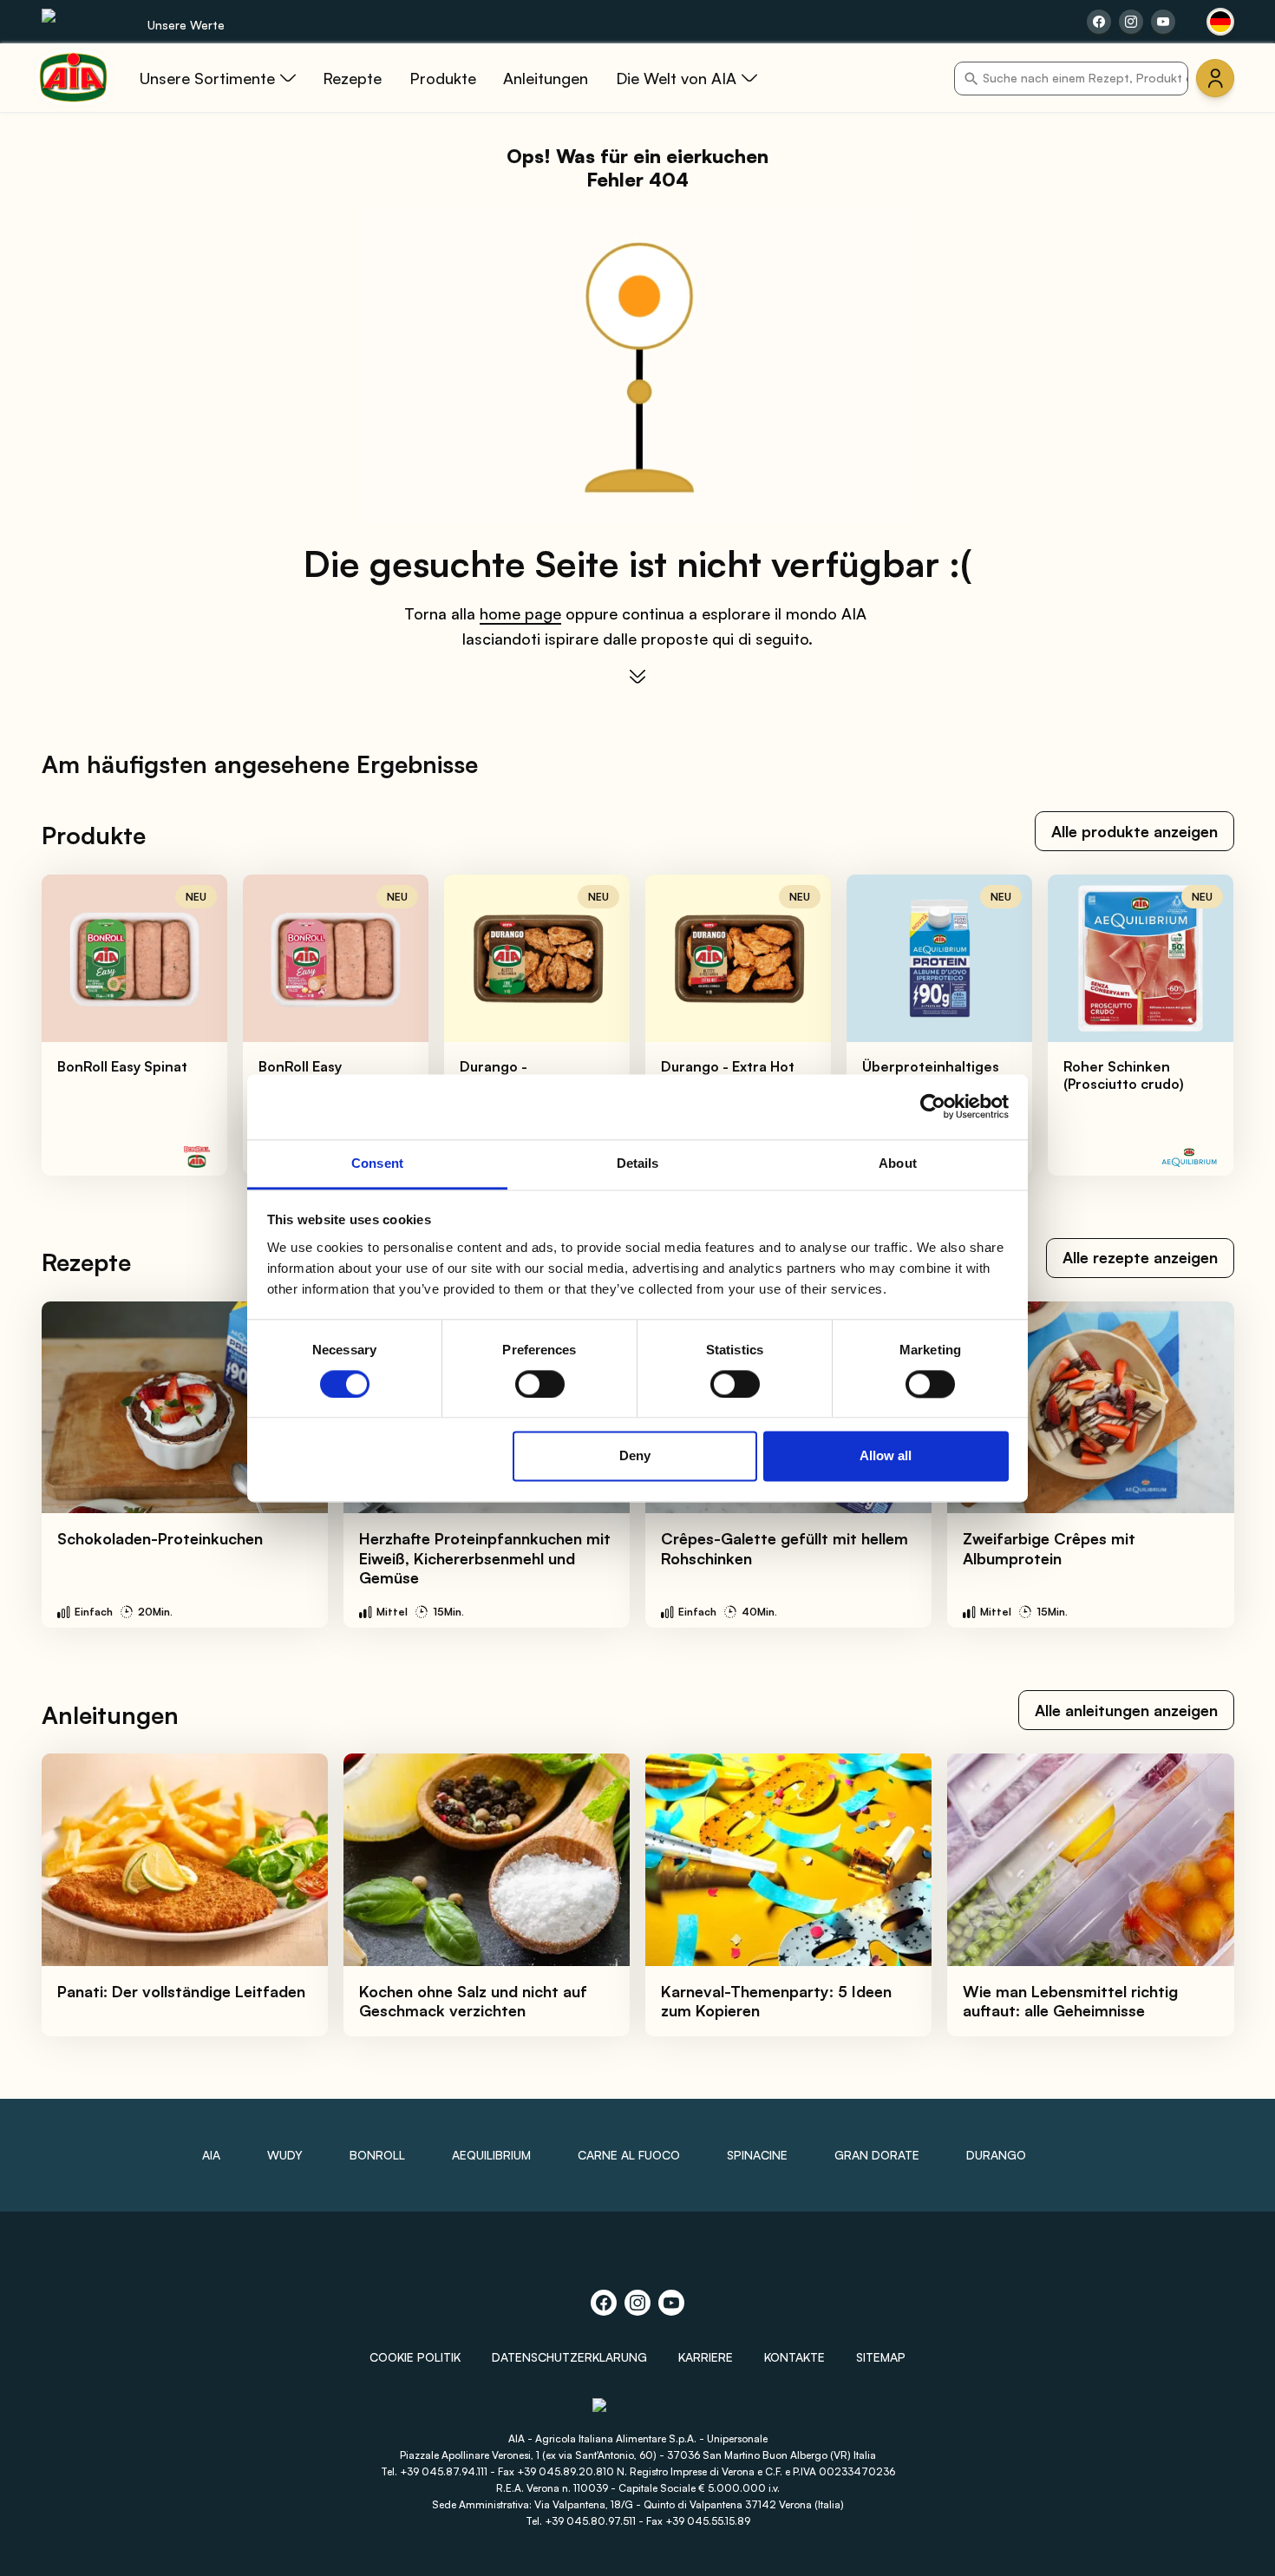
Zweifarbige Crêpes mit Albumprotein (1049, 1548)
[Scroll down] (637, 677)
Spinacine (757, 2155)
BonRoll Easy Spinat (122, 1066)
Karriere (706, 2357)
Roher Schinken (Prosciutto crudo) (1124, 1075)
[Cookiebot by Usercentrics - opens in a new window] (933, 1106)
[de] (1220, 22)
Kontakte (794, 2357)
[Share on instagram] (1131, 22)
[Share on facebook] (1099, 22)
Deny (635, 1456)
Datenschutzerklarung (569, 2357)
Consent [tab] (377, 1163)
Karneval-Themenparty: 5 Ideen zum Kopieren (776, 2001)
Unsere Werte (186, 25)
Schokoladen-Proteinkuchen (160, 1538)
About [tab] (898, 1163)
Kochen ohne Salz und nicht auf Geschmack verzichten (473, 2001)
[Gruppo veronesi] (638, 2412)
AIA (211, 2155)
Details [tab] (638, 1163)
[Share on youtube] (1163, 22)
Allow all (886, 1456)
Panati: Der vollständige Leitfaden (181, 1991)
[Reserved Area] (1215, 78)
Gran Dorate (877, 2155)
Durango (996, 2155)
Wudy (285, 2155)
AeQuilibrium (491, 2155)
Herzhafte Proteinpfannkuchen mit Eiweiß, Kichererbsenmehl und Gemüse (485, 1558)
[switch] (540, 1384)
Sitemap (881, 2357)
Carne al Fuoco (629, 2155)
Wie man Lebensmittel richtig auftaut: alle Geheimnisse (1070, 2001)
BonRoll (377, 2155)
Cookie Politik (415, 2357)
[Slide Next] (1224, 1026)
